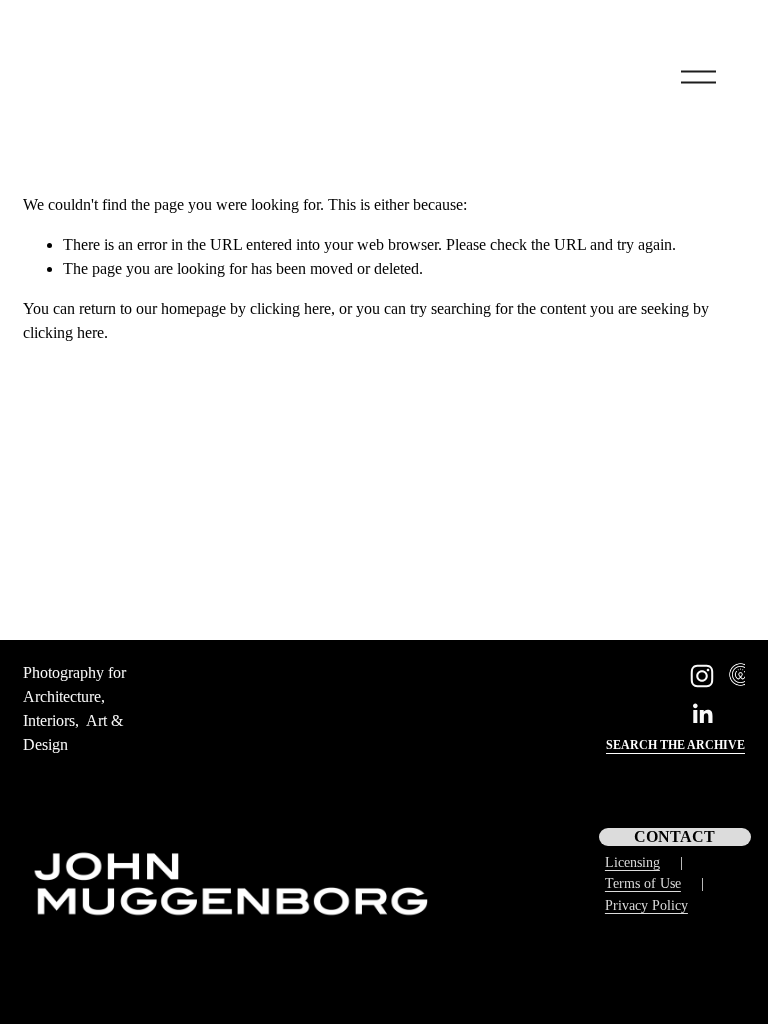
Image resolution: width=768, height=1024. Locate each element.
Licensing (632, 862)
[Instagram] (702, 676)
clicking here (290, 308)
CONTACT (674, 836)
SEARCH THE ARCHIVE (675, 745)
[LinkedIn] (702, 714)
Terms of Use (643, 883)
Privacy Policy (646, 905)
